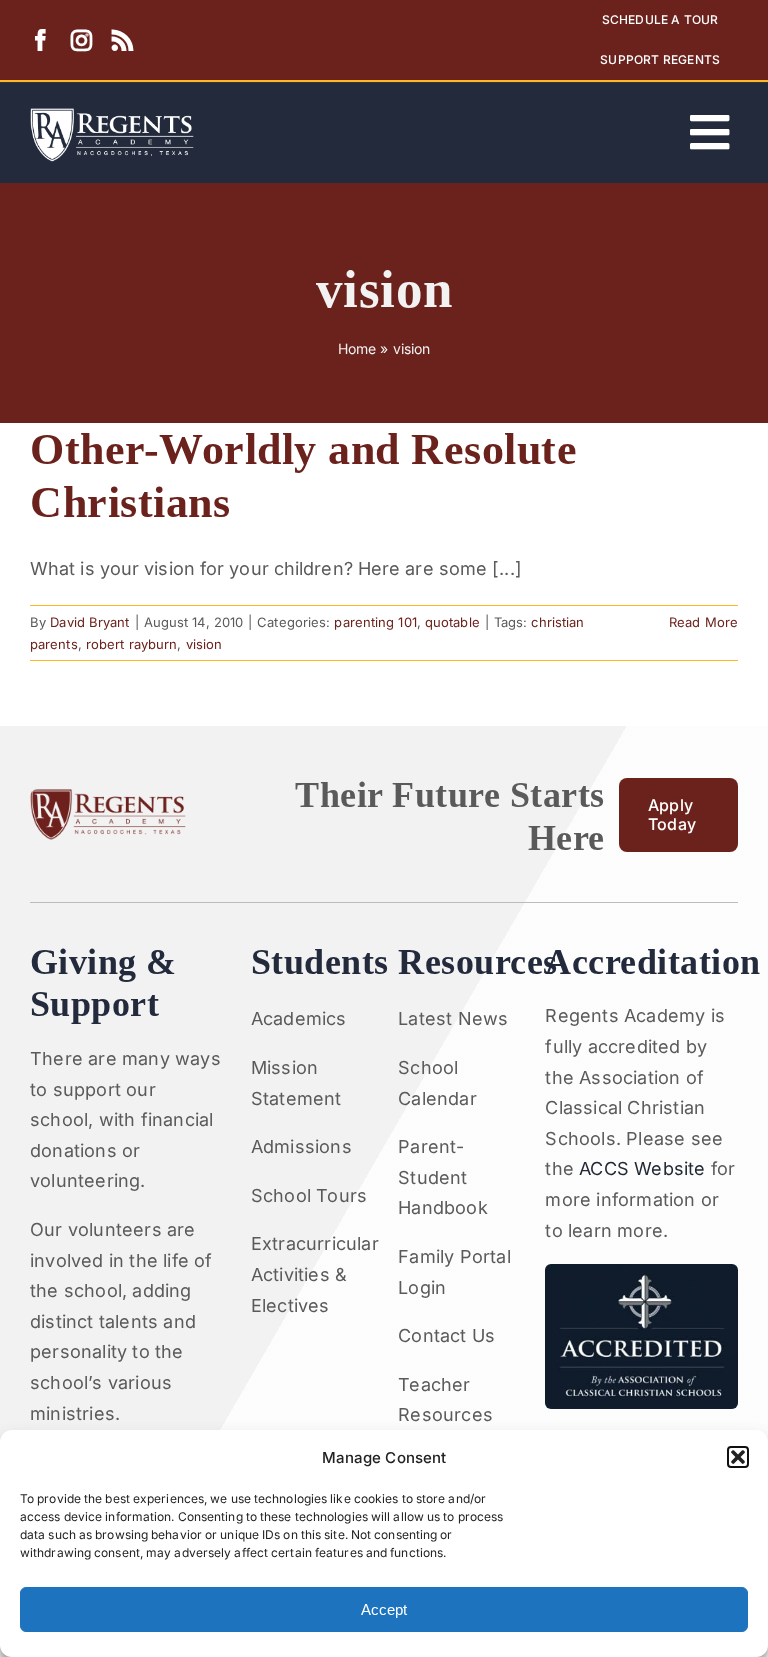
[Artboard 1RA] (112, 116)
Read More (703, 622)
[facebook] (40, 40)
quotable (452, 622)
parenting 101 (375, 622)
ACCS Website (642, 1168)
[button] (738, 1457)
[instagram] (81, 40)
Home (357, 348)
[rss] (122, 40)
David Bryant (89, 622)
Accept (384, 1609)
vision (204, 644)
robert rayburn (131, 644)
